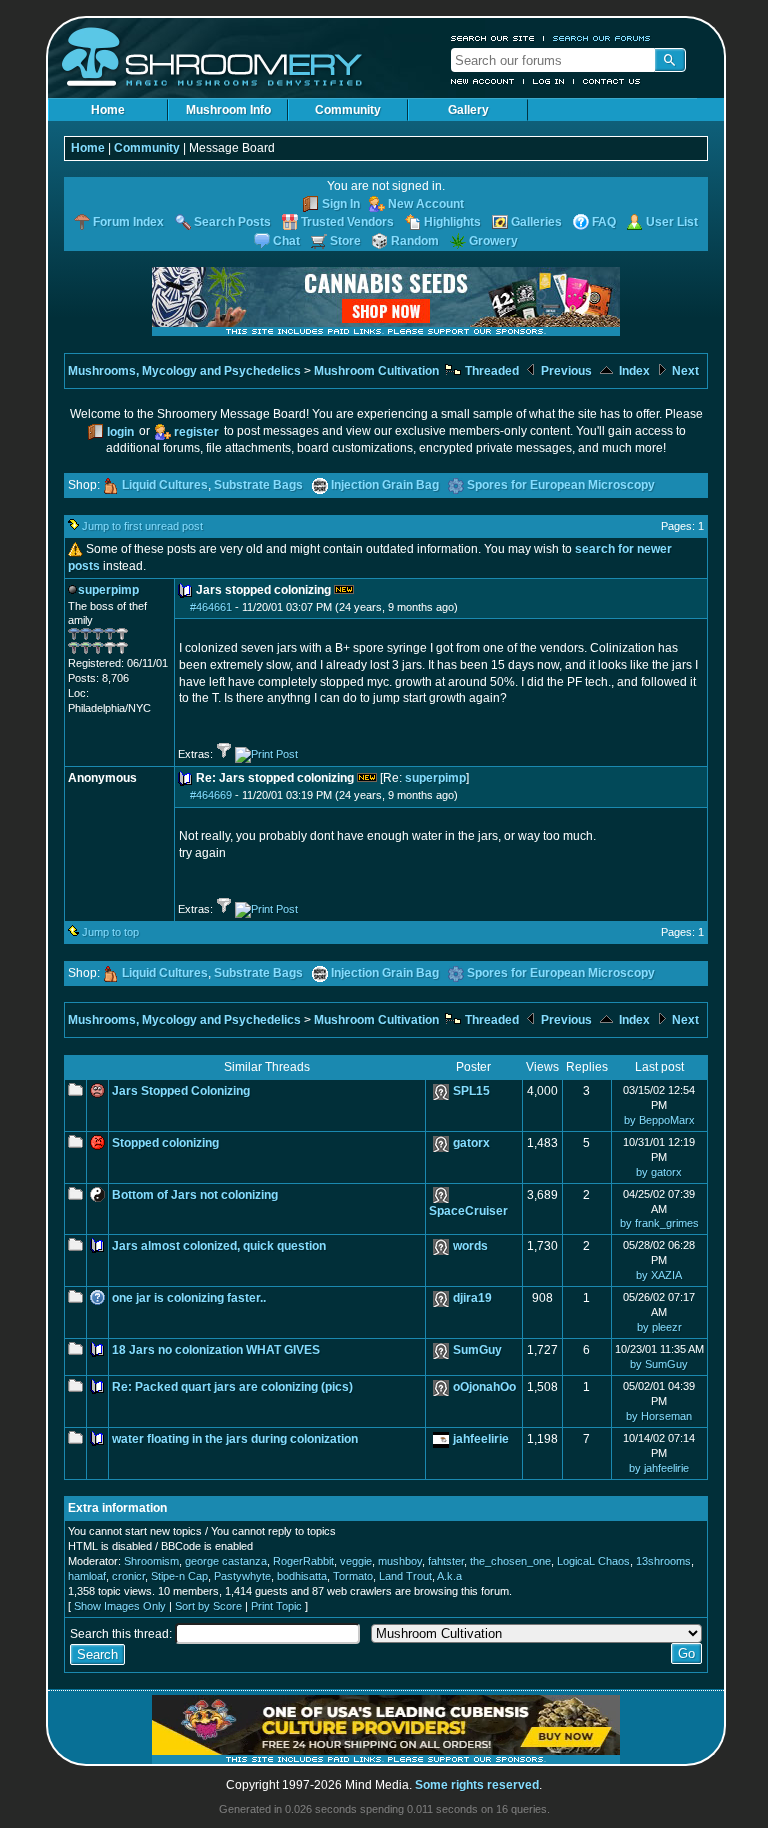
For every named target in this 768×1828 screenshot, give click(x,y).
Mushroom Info (228, 110)
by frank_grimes (659, 1223)
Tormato (353, 1576)
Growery (493, 241)
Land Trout (405, 1576)
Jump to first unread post (142, 526)
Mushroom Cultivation (376, 371)
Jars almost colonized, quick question (219, 1246)
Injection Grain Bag (385, 485)
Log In (549, 81)
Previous (565, 371)
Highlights (452, 222)
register (196, 432)
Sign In (341, 204)
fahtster (446, 1561)
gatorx (471, 1143)
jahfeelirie (481, 1439)
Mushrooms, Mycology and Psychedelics (184, 371)
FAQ (604, 222)
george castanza (226, 1561)
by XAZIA (659, 1275)
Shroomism (151, 1561)
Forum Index (128, 222)
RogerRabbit (303, 1561)
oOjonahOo (484, 1387)
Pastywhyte (242, 1576)
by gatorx (659, 1172)
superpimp (435, 778)
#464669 (211, 795)
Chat (286, 241)
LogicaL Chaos (593, 1561)
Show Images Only (120, 1606)
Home (108, 110)
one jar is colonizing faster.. (189, 1298)
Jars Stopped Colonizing (181, 1091)
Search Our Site (493, 38)
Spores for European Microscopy (561, 485)
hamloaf (87, 1576)
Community (348, 110)
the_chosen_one (510, 1561)
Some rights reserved (477, 1785)
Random (415, 241)
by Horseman (659, 1416)
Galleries (536, 222)
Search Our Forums (602, 38)
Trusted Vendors (347, 222)
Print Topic (276, 1606)
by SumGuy (659, 1364)
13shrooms (663, 1561)
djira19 (472, 1298)
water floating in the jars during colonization (235, 1439)
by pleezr (659, 1327)
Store (345, 241)
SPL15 (471, 1091)
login (120, 432)
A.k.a (449, 1576)
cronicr (128, 1576)
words (470, 1246)
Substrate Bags (258, 485)
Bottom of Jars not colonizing (195, 1195)
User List (672, 222)
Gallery (468, 110)
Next (684, 371)
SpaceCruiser (468, 1211)
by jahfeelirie (659, 1468)
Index (633, 371)
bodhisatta (302, 1576)
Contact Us (612, 81)
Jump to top (110, 932)
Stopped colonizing (165, 1143)
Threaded (490, 371)
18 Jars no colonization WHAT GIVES (216, 1350)
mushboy (400, 1561)
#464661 (211, 607)
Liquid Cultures (165, 485)
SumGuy (477, 1350)
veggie (356, 1561)
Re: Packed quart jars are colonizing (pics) (232, 1387)
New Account (483, 81)
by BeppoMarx (659, 1120)
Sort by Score (208, 1606)
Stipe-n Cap (179, 1576)
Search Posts (232, 222)
